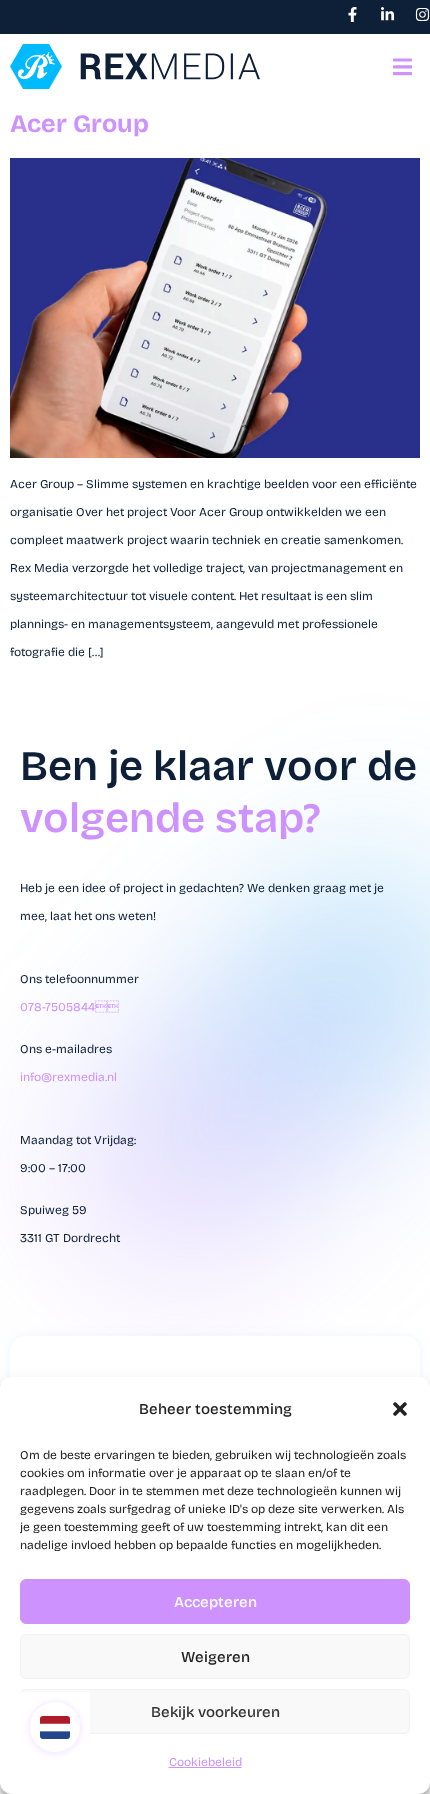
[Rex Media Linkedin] (387, 14)
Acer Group (79, 124)
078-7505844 (69, 1007)
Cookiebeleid (205, 1762)
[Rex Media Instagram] (422, 14)
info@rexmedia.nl (68, 1077)
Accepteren (215, 1602)
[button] (400, 1409)
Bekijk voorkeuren (215, 1712)
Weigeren (215, 1657)
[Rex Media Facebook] (352, 14)
